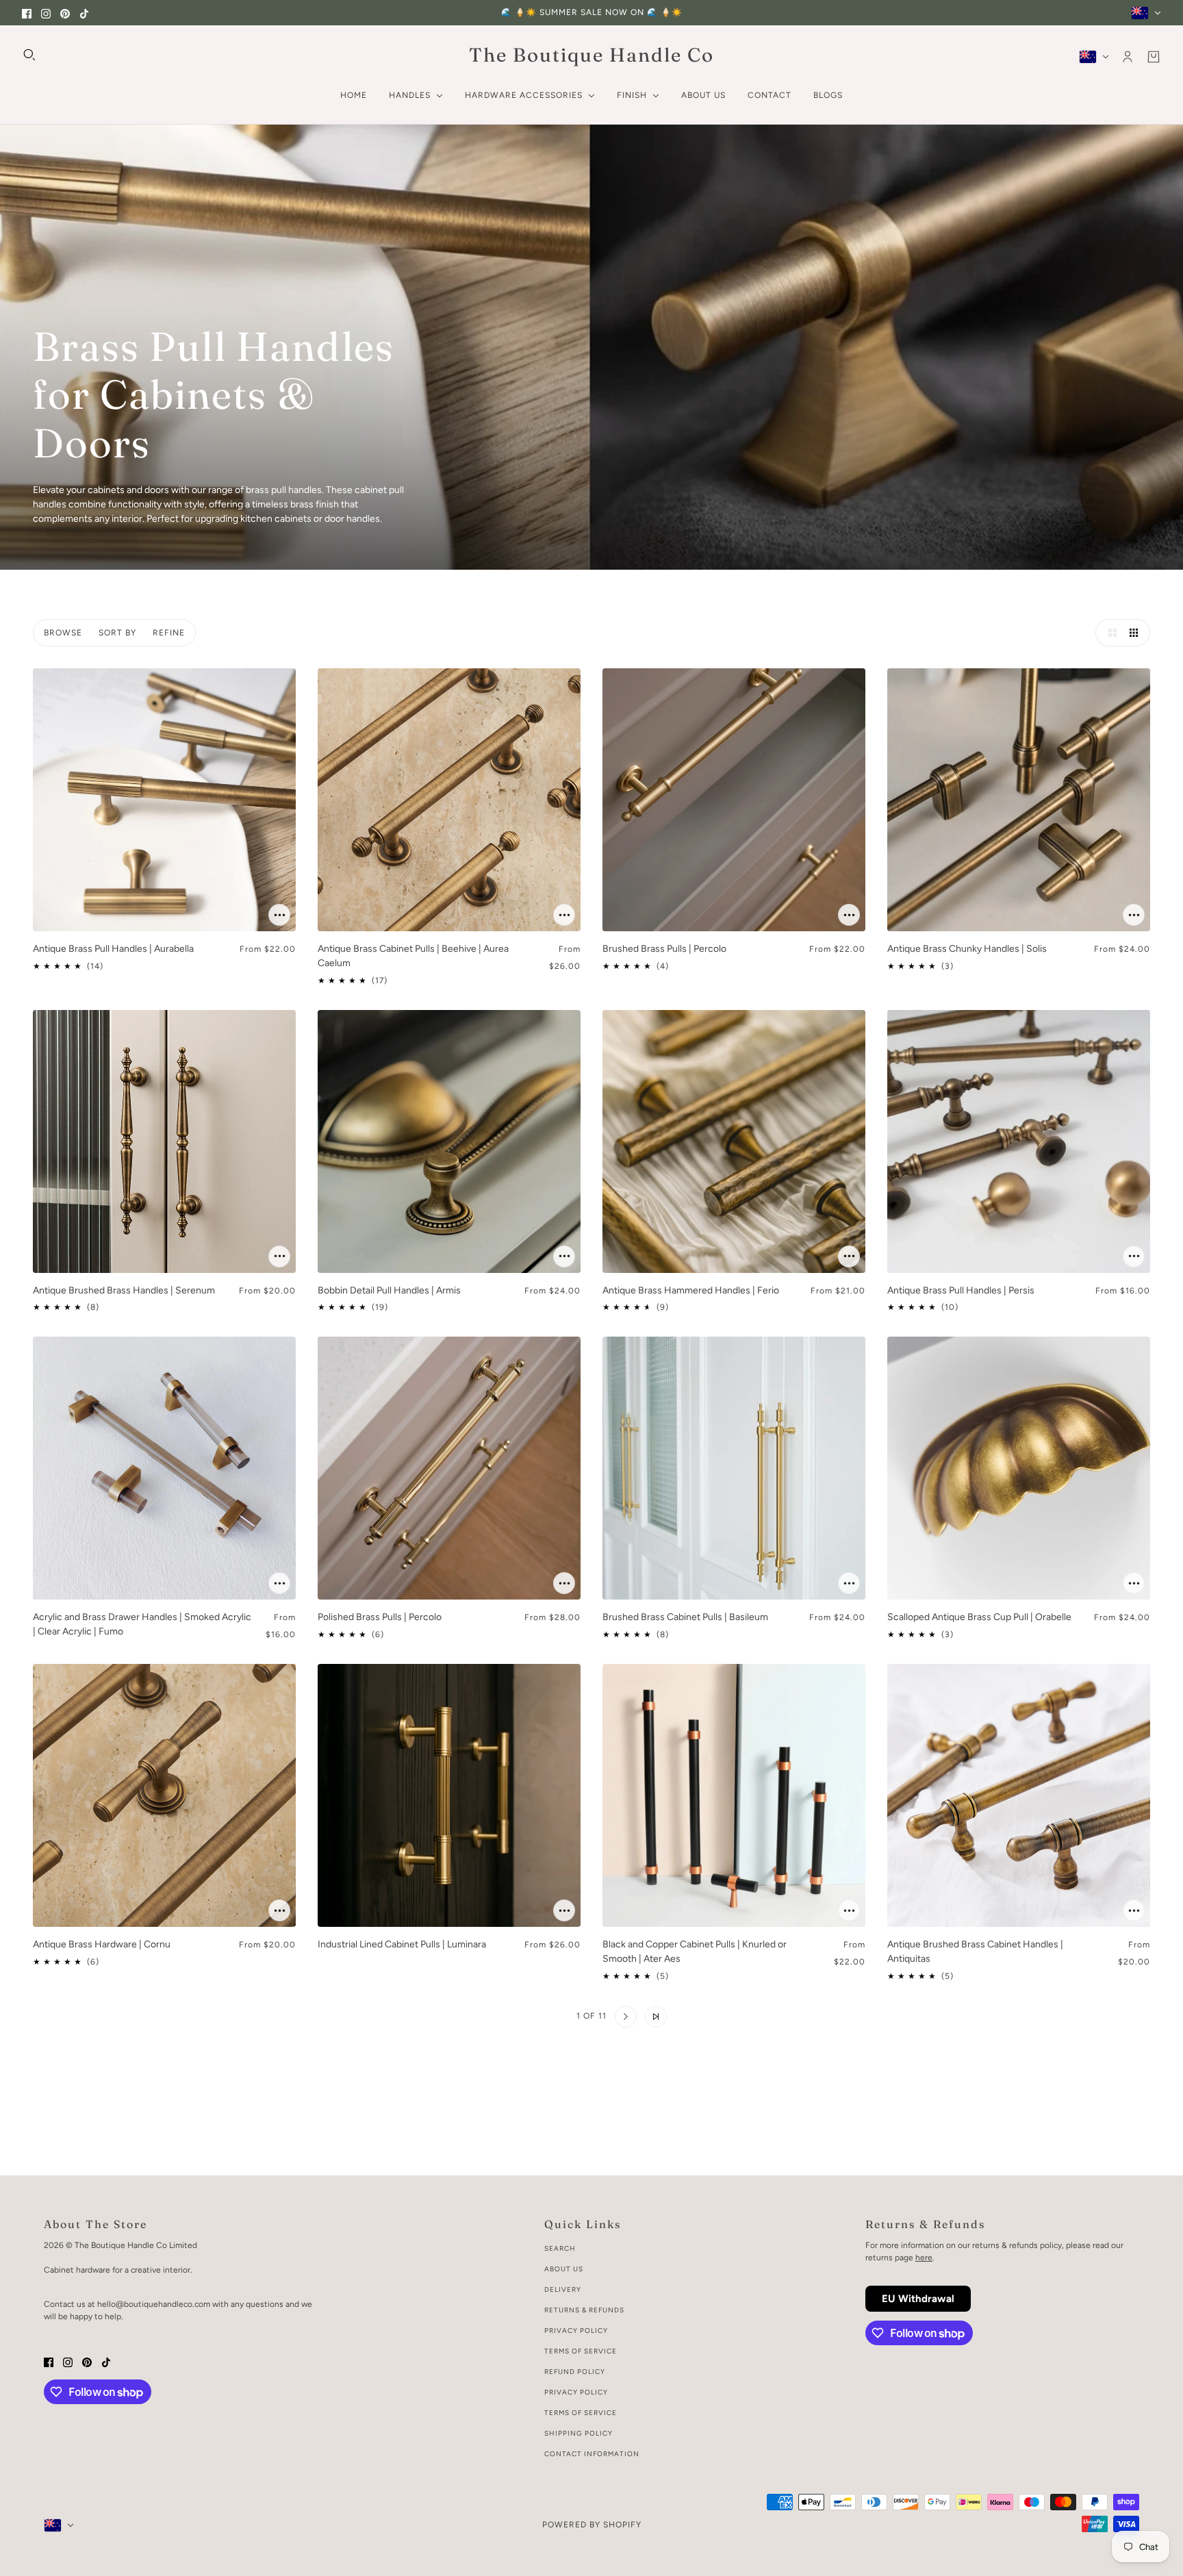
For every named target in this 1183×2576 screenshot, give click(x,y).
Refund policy (575, 2372)
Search (560, 2248)
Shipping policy (578, 2433)
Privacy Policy (576, 2331)
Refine (169, 633)
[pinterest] (65, 13)
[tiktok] (84, 13)
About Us (564, 2269)
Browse (63, 633)
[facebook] (27, 13)
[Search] (29, 55)
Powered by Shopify (592, 2525)
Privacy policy (576, 2392)
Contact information (592, 2454)
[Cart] (1154, 57)
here (924, 2258)
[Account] (1128, 57)
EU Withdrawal (918, 2299)
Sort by (117, 633)
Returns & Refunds (584, 2310)
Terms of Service (581, 2351)
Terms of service (581, 2413)
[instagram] (46, 13)
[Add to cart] (279, 915)
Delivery (563, 2289)
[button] (1109, 633)
